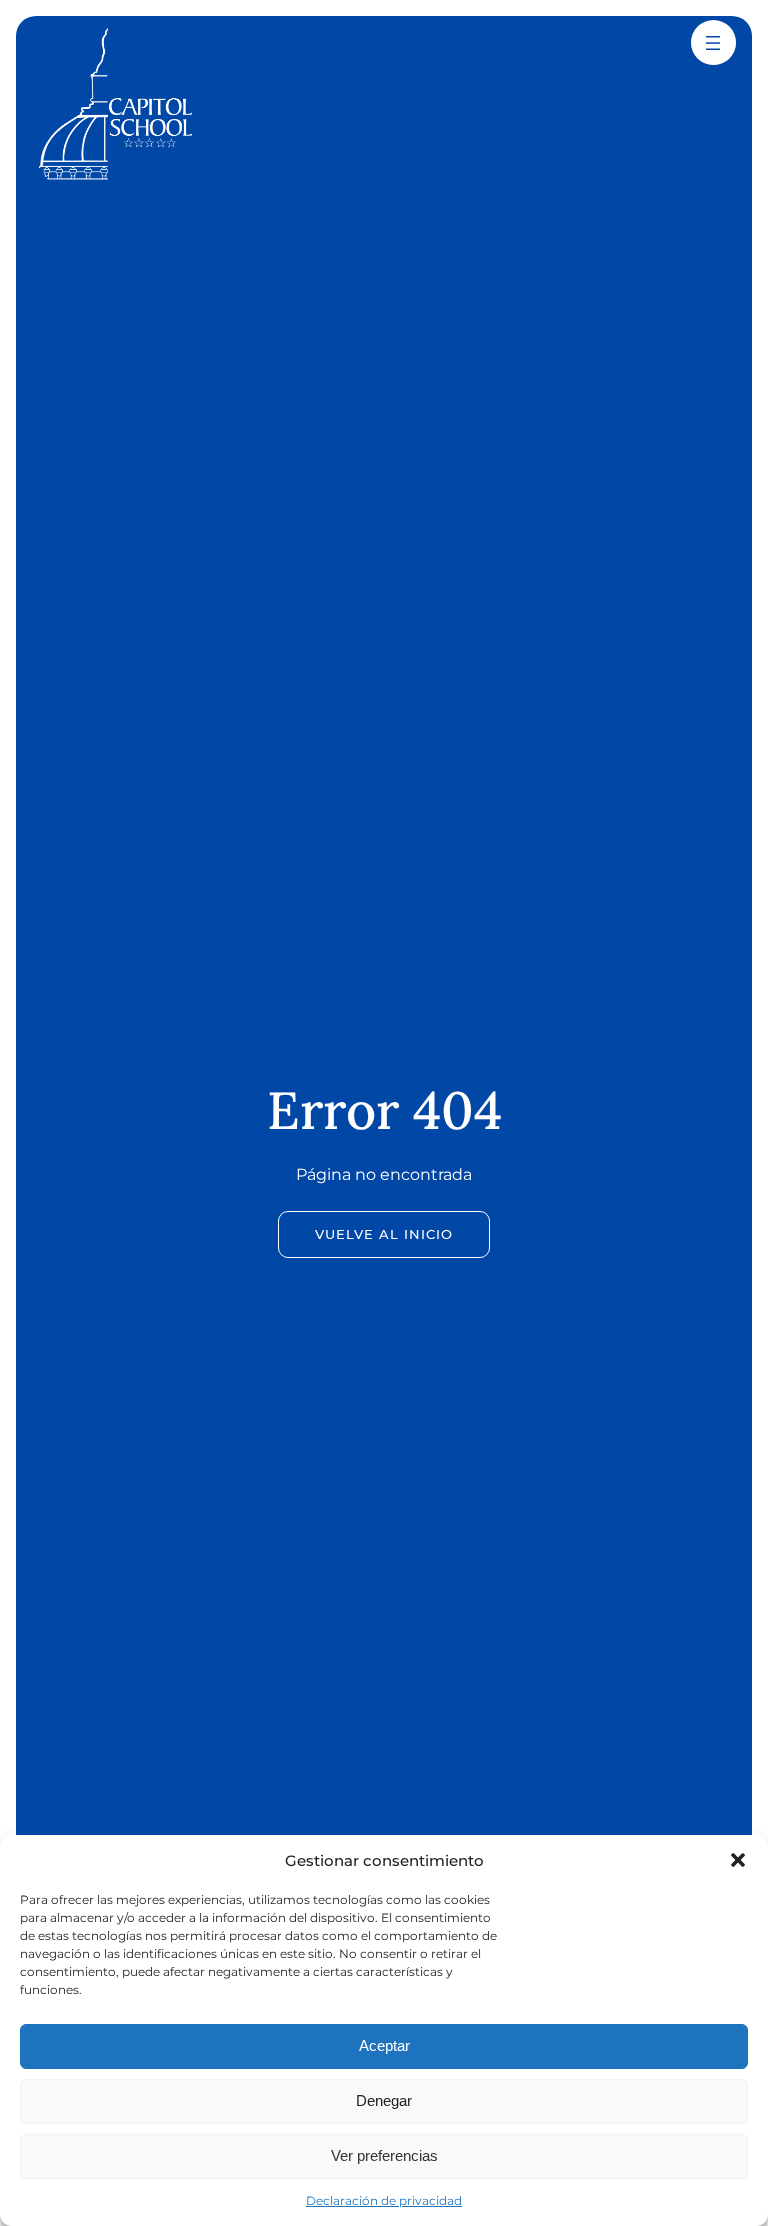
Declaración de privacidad (384, 2200)
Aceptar (384, 2045)
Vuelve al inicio (384, 1234)
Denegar (384, 2100)
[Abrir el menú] (713, 43)
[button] (738, 1860)
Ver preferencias (384, 2155)
